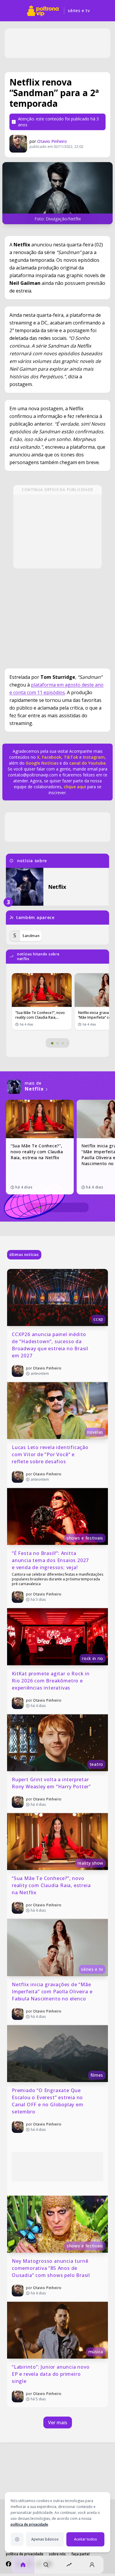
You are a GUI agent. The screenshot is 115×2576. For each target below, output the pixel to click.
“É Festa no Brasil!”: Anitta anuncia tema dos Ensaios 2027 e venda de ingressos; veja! (51, 1560)
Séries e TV (79, 11)
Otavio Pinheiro (52, 141)
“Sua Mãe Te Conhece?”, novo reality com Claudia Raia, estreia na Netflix (52, 1885)
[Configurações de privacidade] (17, 2539)
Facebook (52, 757)
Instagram (94, 757)
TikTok (70, 757)
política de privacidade (29, 2524)
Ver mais (58, 2422)
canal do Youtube (87, 763)
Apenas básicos (45, 2539)
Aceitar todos (86, 2539)
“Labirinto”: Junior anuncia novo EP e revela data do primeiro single (51, 2374)
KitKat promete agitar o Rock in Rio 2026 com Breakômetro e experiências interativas (51, 1681)
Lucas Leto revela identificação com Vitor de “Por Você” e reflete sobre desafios (51, 1454)
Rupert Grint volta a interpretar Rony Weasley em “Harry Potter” (51, 1783)
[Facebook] (9, 2564)
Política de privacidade (25, 2554)
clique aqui (75, 787)
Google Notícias (42, 763)
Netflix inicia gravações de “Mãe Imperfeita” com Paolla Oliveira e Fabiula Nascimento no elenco (53, 1992)
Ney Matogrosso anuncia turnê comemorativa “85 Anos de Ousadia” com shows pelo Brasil (51, 2268)
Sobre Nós (57, 2554)
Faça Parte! (80, 2554)
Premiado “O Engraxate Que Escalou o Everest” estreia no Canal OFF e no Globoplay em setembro (48, 2101)
